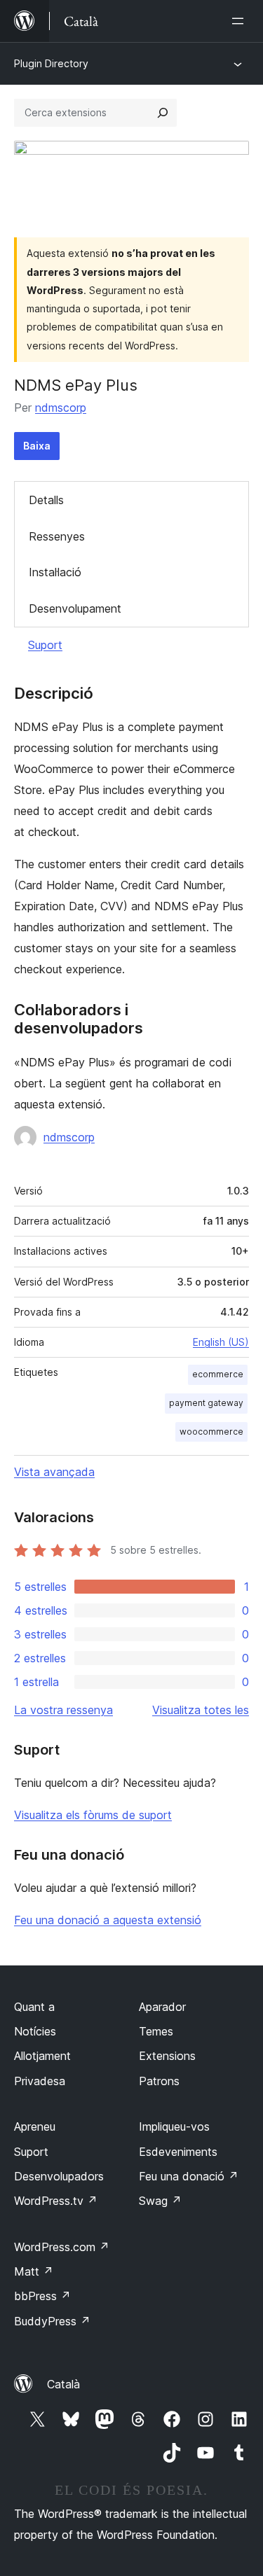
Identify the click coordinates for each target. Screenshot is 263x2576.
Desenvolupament (75, 608)
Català (63, 2384)
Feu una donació (189, 2176)
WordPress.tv (56, 2201)
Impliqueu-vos (174, 2126)
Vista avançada (54, 1472)
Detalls (46, 500)
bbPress (42, 2296)
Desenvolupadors (59, 2176)
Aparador (162, 2007)
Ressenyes (57, 536)
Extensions (167, 2056)
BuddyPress (52, 2321)
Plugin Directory (51, 63)
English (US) (221, 1342)
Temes (156, 2031)
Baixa (37, 446)
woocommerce (211, 1432)
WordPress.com (62, 2247)
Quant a (34, 2007)
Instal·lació (55, 572)
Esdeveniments (178, 2152)
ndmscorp (61, 408)
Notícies (35, 2031)
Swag (160, 2201)
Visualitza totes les (201, 1710)
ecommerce (218, 1374)
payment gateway (206, 1403)
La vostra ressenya (63, 1710)
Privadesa (40, 2081)
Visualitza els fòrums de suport (93, 1815)
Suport (45, 645)
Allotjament (42, 2056)
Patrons (159, 2081)
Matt (34, 2271)
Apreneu (35, 2126)
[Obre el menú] (241, 21)
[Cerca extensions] (163, 113)
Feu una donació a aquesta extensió (108, 1920)
